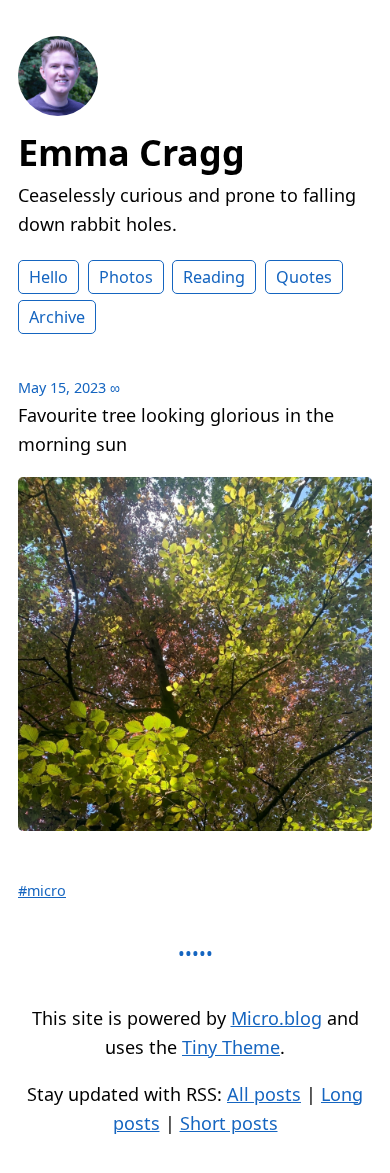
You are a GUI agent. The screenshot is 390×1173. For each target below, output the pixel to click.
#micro (42, 890)
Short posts (229, 1123)
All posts (264, 1094)
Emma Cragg (131, 152)
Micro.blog (276, 1018)
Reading (214, 277)
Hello (48, 277)
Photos (126, 277)
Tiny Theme (231, 1047)
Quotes (304, 277)
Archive (57, 317)
